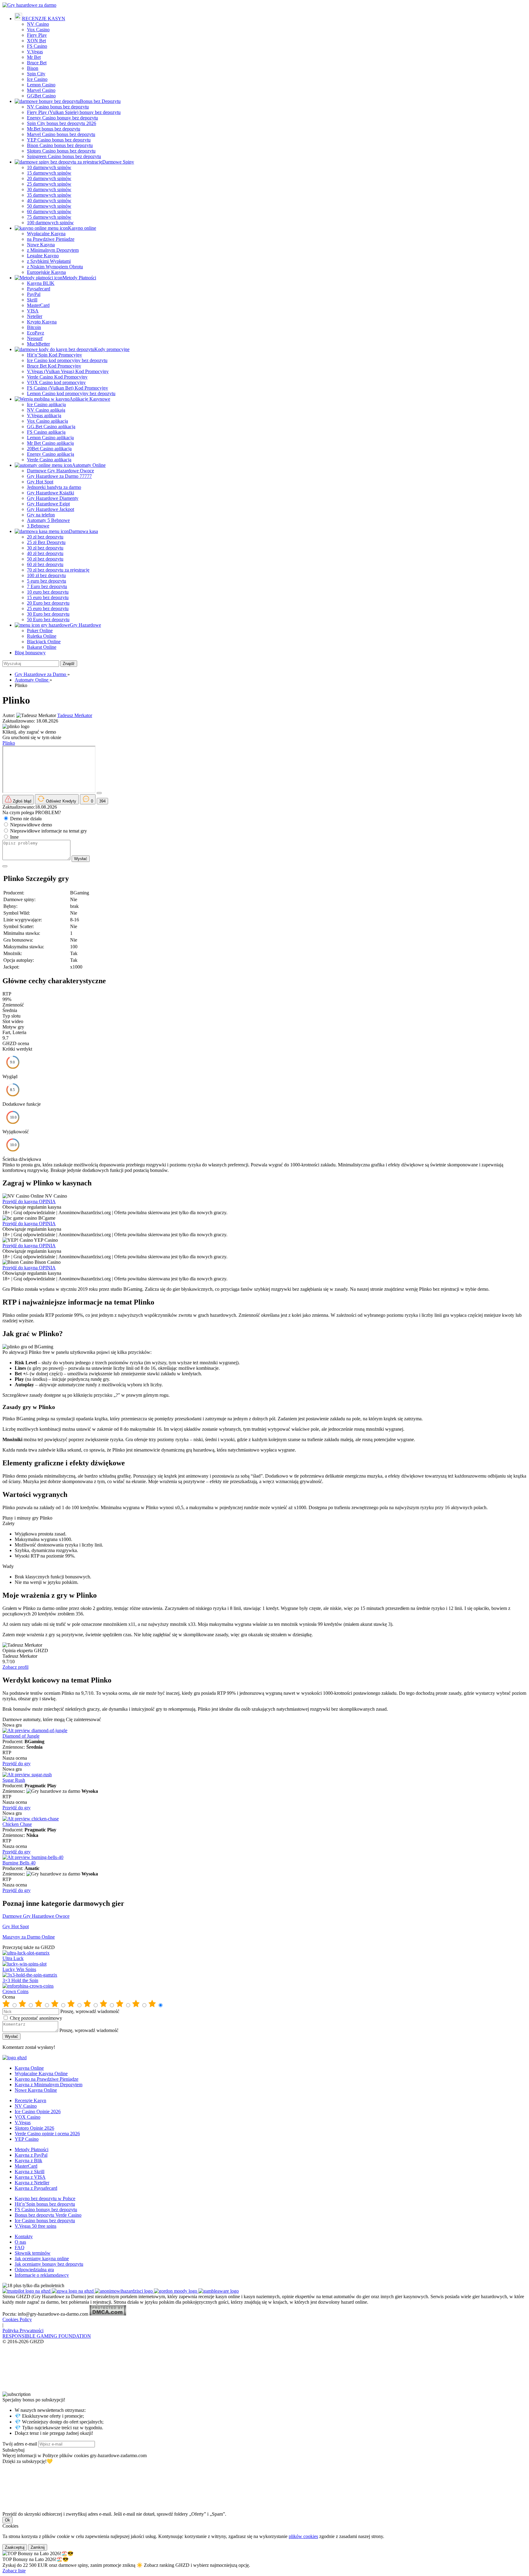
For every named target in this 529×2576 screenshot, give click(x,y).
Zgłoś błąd (21, 801)
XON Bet (36, 41)
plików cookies (303, 2536)
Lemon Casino (41, 85)
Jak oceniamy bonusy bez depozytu (49, 2264)
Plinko (9, 743)
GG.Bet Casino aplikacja (51, 427)
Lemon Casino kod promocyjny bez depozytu (71, 393)
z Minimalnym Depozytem (53, 250)
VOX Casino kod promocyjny (56, 382)
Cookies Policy (17, 2319)
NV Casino (38, 24)
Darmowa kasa (83, 531)
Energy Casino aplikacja (51, 454)
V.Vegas (35, 52)
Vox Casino (38, 30)
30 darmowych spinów (49, 189)
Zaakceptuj (15, 2547)
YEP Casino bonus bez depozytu (59, 140)
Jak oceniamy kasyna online (42, 2259)
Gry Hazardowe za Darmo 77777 (59, 476)
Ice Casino (37, 79)
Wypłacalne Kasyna (46, 234)
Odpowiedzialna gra (34, 2270)
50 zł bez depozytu (45, 559)
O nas (20, 2242)
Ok (8, 2520)
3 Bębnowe (38, 526)
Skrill (32, 300)
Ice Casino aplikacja (46, 404)
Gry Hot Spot (40, 482)
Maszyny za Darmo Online (29, 1937)
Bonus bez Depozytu (100, 101)
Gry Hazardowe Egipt (48, 504)
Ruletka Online (42, 636)
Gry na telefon (41, 515)
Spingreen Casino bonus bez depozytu (64, 156)
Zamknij (38, 2547)
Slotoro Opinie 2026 (34, 2128)
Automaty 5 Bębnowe (48, 520)
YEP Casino (27, 2139)
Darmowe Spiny (118, 162)
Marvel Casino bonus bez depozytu (61, 134)
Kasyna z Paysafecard (36, 2188)
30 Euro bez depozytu (48, 614)
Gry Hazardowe (85, 625)
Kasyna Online (29, 2068)
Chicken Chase (17, 1824)
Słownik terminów (33, 2253)
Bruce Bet (37, 63)
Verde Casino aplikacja (49, 460)
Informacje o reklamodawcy (42, 2275)
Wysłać (81, 859)
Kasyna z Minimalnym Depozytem (49, 2085)
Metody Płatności (79, 278)
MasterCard (38, 305)
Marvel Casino (41, 90)
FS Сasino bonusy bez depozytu (46, 2210)
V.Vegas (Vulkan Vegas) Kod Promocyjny (68, 371)
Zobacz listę (14, 2571)
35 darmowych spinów (49, 195)
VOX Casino (28, 2117)
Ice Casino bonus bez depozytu (45, 2221)
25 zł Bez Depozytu (46, 542)
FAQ (20, 2247)
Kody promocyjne (112, 349)
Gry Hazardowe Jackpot (51, 509)
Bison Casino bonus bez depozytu (60, 145)
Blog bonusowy (30, 653)
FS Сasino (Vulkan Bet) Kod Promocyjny (68, 388)
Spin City (36, 74)
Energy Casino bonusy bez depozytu (62, 118)
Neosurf (35, 338)
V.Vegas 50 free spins (36, 2226)
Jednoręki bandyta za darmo (54, 487)
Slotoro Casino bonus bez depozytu (61, 151)
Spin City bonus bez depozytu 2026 (62, 123)
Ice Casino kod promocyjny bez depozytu (67, 360)
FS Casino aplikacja (46, 432)
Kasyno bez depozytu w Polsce (45, 2198)
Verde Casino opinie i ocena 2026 (47, 2134)
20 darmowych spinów (49, 178)
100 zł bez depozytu (46, 575)
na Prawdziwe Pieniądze (51, 239)
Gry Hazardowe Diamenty (53, 498)
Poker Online (40, 631)
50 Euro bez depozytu (48, 619)
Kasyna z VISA (30, 2177)
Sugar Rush (14, 1780)
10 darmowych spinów (49, 167)
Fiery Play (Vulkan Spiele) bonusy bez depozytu (74, 112)
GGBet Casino (41, 96)
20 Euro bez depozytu (48, 603)
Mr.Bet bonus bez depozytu (54, 129)
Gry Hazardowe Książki (51, 493)
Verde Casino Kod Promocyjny (57, 377)
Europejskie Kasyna (46, 272)
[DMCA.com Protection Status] (108, 2314)
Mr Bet (34, 57)
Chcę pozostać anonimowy (36, 2018)
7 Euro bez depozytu (47, 586)
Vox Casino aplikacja (47, 421)
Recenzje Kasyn (30, 2100)
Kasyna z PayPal (31, 2155)
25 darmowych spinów (49, 184)
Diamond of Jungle (21, 1736)
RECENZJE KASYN (44, 19)
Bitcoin (34, 327)
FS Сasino (37, 46)
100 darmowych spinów (50, 223)
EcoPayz (36, 333)
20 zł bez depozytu (45, 537)
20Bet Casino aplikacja (49, 449)
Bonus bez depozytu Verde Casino (48, 2215)
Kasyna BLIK (41, 283)
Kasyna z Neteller (32, 2183)
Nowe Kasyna (41, 245)
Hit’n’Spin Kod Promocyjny (54, 355)
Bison (33, 68)
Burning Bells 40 (19, 1863)
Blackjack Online (44, 642)
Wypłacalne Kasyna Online (41, 2074)
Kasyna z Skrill (30, 2172)
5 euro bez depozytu (47, 581)
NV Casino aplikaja (46, 410)
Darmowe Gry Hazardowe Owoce (60, 471)
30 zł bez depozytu (45, 548)
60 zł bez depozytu (45, 564)
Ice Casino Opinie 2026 (38, 2111)
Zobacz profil (15, 1667)
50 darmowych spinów (49, 206)
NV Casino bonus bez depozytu (58, 107)
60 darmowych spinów (49, 212)
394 (102, 801)
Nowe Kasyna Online (36, 2090)
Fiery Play (37, 35)
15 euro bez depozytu (48, 597)
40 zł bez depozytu (45, 553)
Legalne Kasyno (43, 256)
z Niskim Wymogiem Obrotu (55, 267)
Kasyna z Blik (28, 2161)
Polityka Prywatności (23, 2330)
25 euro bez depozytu (48, 608)
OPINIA (47, 1201)
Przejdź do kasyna (21, 1201)
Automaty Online (89, 465)
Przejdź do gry (17, 1764)
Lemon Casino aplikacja (50, 438)
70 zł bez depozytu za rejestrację (58, 570)
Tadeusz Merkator (75, 715)
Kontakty (24, 2236)
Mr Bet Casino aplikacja (50, 443)
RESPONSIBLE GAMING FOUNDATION (47, 2336)
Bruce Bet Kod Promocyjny (54, 366)
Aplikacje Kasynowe (90, 399)
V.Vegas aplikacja (44, 415)
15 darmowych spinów (49, 173)
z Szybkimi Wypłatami (49, 261)
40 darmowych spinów (49, 200)
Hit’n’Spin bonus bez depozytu (45, 2204)
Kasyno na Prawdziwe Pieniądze (47, 2079)
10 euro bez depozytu (48, 592)
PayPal (34, 294)
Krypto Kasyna (42, 322)
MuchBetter (38, 344)
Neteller (35, 316)
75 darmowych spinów (49, 217)
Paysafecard (39, 289)
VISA (33, 311)
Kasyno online (82, 228)
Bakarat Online (42, 647)
